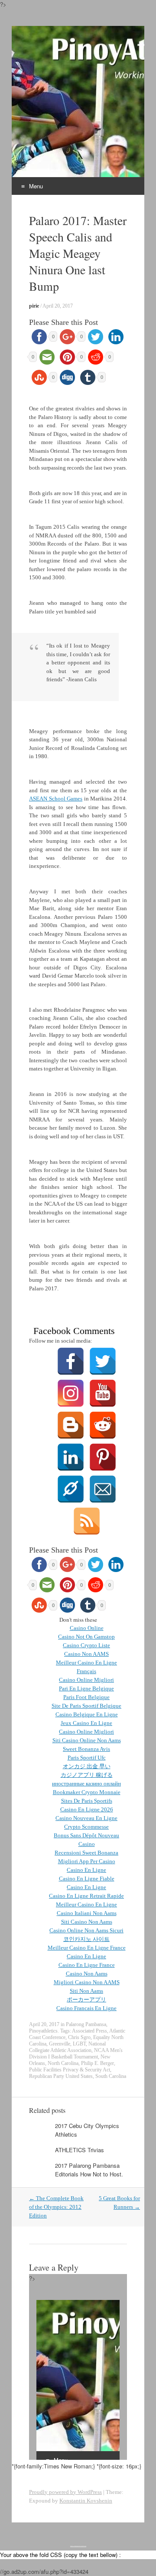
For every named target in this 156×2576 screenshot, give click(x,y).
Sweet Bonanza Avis (86, 1749)
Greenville (60, 2044)
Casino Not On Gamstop (86, 1637)
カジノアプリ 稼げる (87, 1775)
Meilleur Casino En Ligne (86, 1904)
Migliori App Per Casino (87, 1861)
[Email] (103, 1477)
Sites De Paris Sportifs (87, 1801)
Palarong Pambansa (86, 2024)
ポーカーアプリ (86, 1999)
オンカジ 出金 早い (87, 1766)
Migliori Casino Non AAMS (87, 1982)
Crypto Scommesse (86, 1827)
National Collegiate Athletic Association (67, 2047)
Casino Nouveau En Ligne (86, 1818)
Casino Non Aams (87, 1974)
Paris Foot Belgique (86, 1697)
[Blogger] (71, 1413)
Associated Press (89, 2031)
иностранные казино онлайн (86, 1784)
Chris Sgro (79, 2037)
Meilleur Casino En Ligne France (87, 1948)
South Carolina (111, 2076)
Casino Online (87, 1628)
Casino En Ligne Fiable (87, 1879)
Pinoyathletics (43, 2031)
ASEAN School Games (56, 799)
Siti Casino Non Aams (87, 1922)
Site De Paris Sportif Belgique (86, 1706)
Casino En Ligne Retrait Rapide (86, 1896)
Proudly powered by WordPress (65, 2492)
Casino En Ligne (86, 1870)
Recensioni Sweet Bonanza (86, 1853)
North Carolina (63, 2063)
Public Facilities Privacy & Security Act (70, 2070)
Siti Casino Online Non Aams (87, 1740)
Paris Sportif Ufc (87, 1758)
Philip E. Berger (97, 2063)
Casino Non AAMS (86, 1654)
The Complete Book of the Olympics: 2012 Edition (56, 2207)
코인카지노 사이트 (86, 1939)
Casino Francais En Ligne (86, 2008)
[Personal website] (71, 1477)
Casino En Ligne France (87, 1965)
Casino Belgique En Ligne (87, 1714)
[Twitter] (103, 1349)
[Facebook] (71, 1349)
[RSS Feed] (87, 1509)
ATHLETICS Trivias (80, 2150)
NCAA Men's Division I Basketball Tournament (76, 2053)
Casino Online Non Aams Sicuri (86, 1930)
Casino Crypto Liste (86, 1645)
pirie (34, 306)
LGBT (79, 2044)
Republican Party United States (61, 2076)
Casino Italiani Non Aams (87, 1913)
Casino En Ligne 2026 (87, 1809)
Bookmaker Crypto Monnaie (87, 1792)
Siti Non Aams (86, 1991)
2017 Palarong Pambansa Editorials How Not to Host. (89, 2170)
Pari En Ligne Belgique (86, 1688)
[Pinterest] (103, 1445)
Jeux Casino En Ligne (86, 1723)
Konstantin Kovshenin (86, 2501)
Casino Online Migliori (86, 1680)
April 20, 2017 (58, 306)
